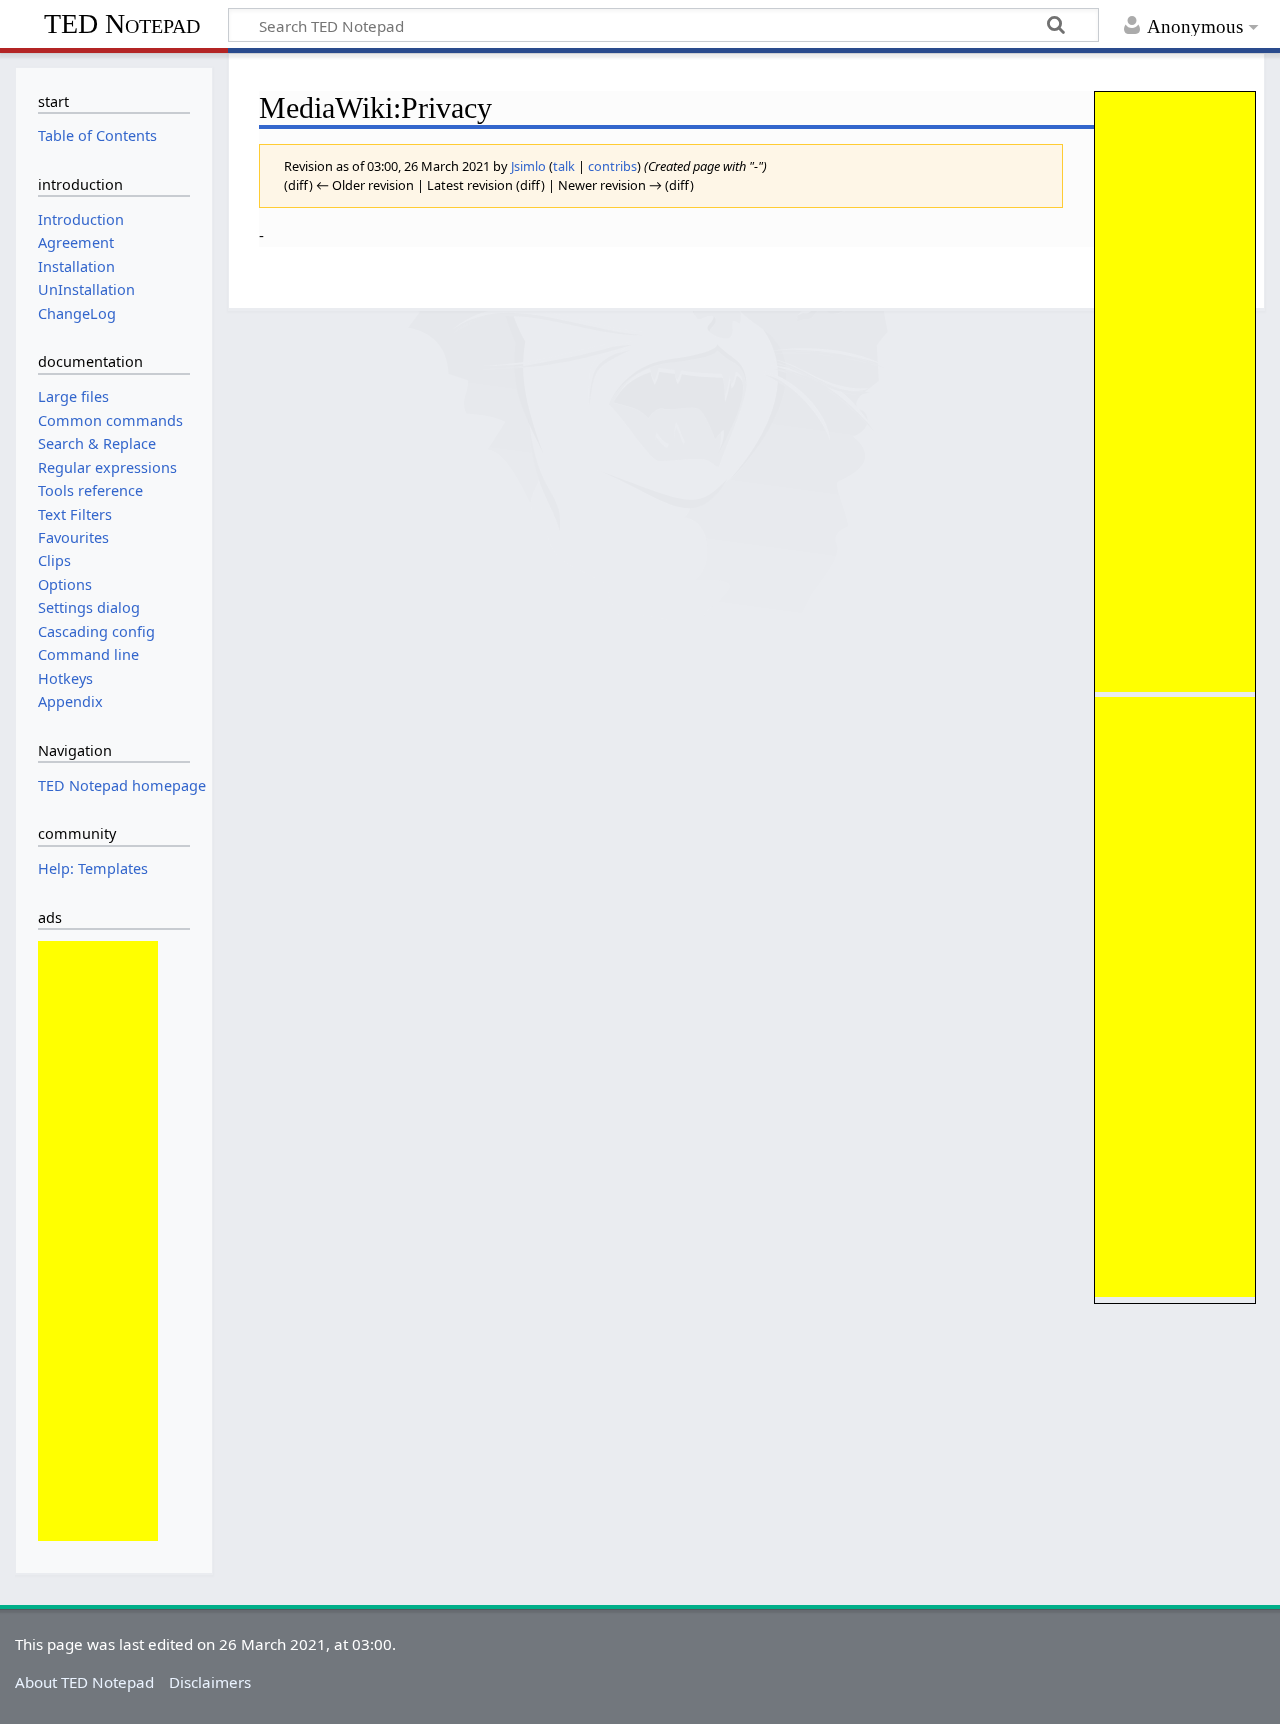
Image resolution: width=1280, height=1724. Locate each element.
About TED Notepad (84, 1682)
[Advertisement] (1175, 392)
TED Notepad (122, 23)
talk (564, 166)
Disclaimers (210, 1682)
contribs (612, 166)
